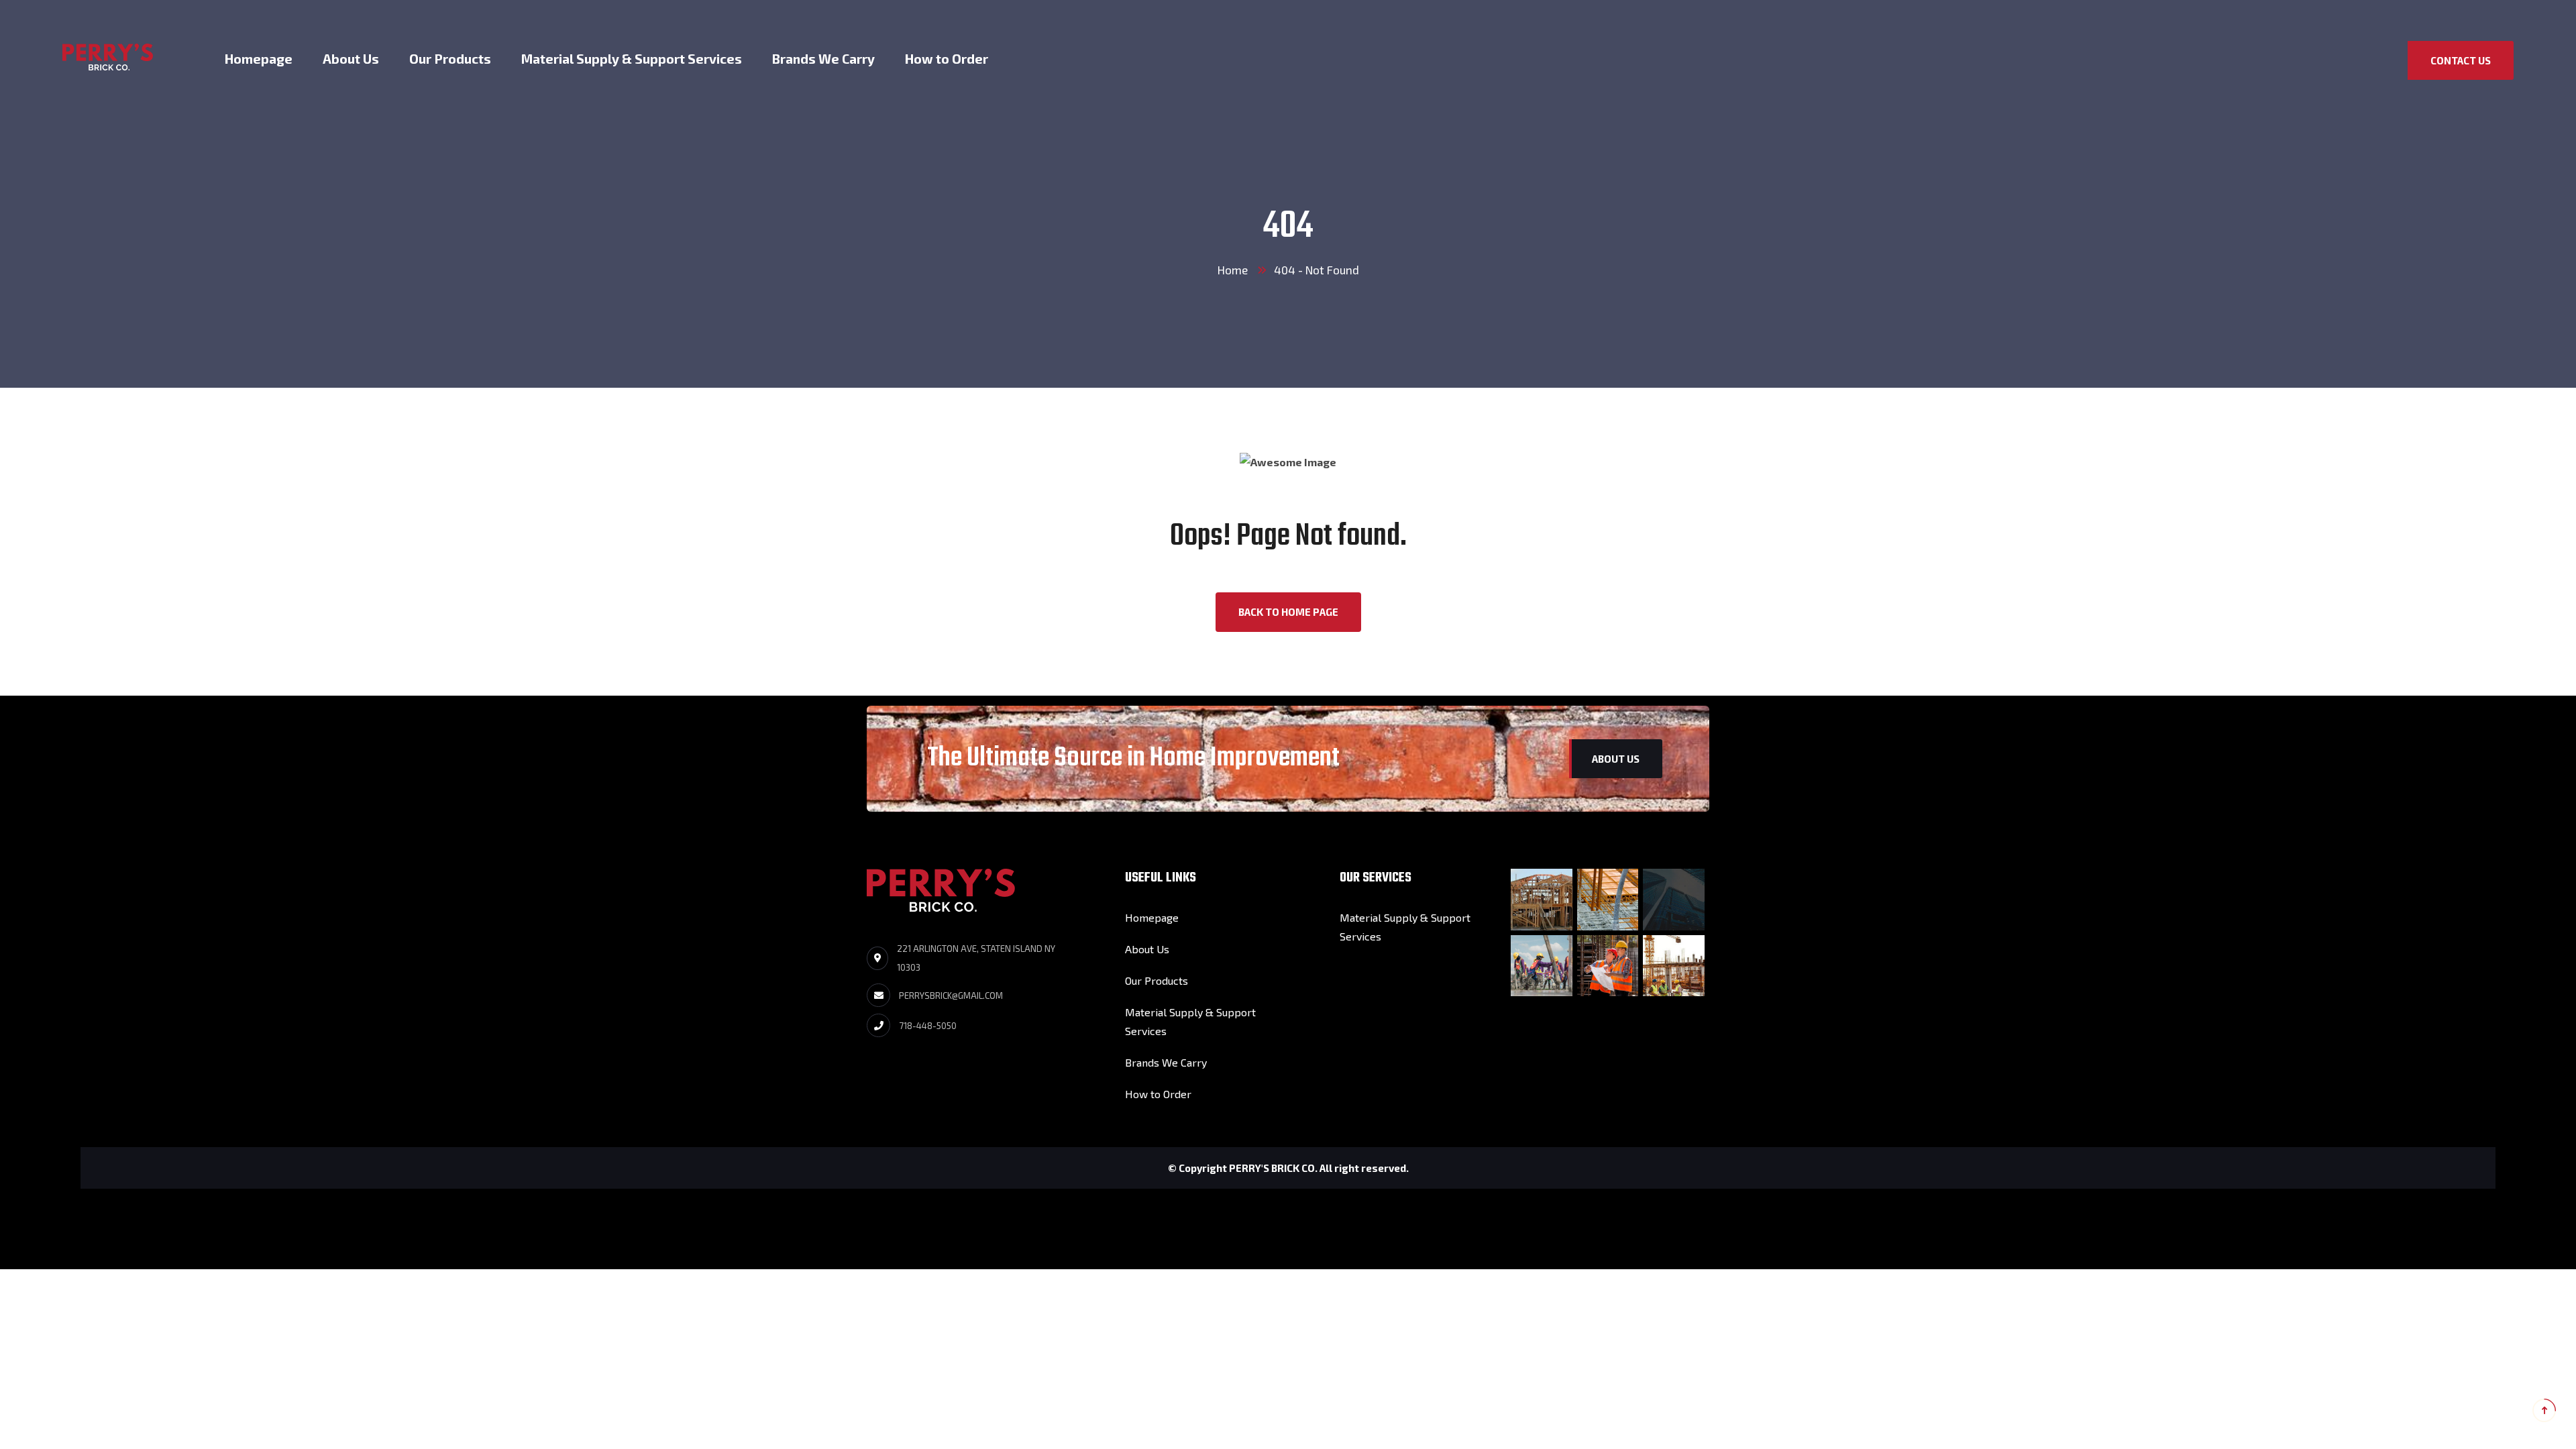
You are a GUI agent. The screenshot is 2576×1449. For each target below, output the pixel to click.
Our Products (450, 59)
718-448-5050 (928, 1026)
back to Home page (1288, 612)
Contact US (2461, 60)
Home (1233, 270)
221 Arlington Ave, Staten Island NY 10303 (976, 958)
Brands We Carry (823, 59)
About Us (351, 59)
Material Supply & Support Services (632, 59)
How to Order (947, 59)
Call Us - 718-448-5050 (2480, 22)
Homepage (259, 59)
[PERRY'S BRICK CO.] (108, 55)
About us (1616, 759)
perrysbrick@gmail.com (951, 996)
